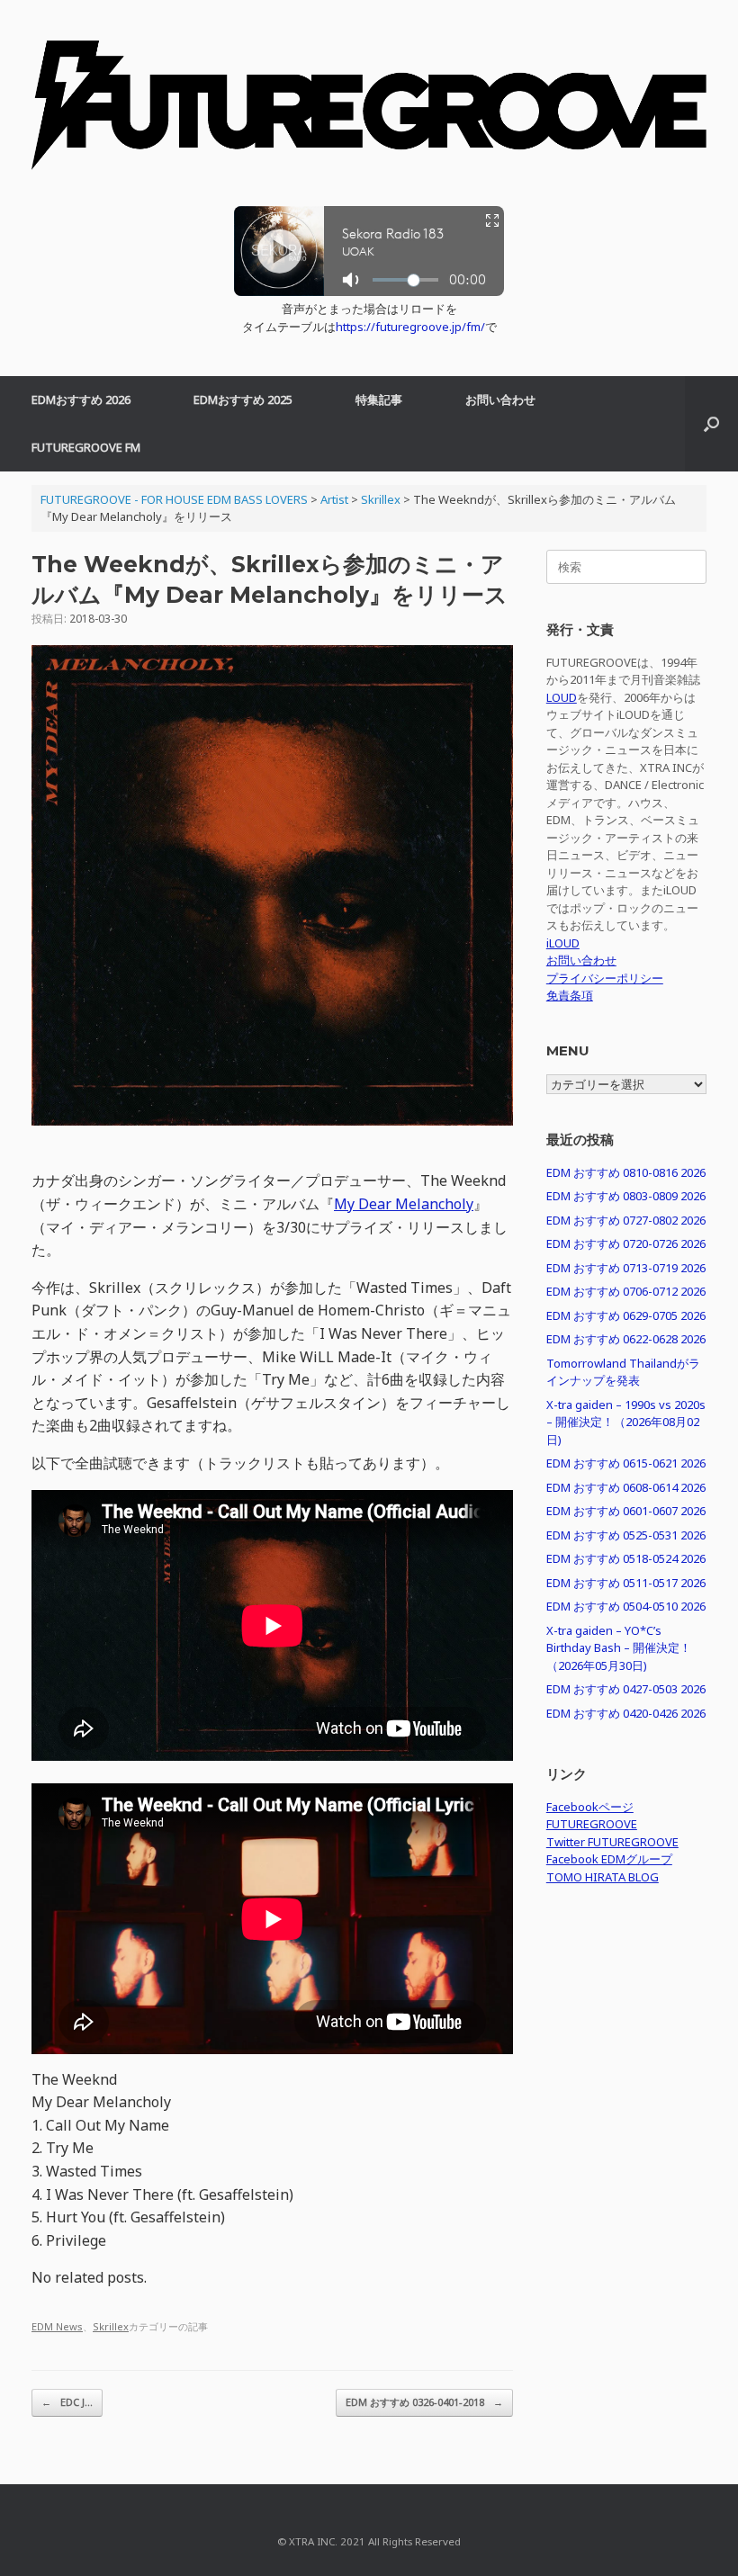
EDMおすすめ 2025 (243, 399)
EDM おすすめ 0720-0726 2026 (626, 1243)
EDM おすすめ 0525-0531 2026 (626, 1535)
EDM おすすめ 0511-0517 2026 (626, 1583)
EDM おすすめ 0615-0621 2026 (626, 1463)
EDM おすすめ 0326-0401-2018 (424, 2402)
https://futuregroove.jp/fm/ (410, 327)
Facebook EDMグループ (609, 1859)
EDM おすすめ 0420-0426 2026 (626, 1713)
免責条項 (570, 995)
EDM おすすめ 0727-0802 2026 (626, 1220)
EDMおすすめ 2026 (81, 399)
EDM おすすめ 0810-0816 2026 (626, 1172)
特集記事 (379, 399)
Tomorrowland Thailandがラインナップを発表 (623, 1372)
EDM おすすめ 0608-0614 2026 (626, 1487)
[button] (711, 424)
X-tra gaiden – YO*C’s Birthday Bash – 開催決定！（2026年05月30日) (619, 1648)
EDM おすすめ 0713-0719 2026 (626, 1268)
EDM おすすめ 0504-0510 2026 (626, 1606)
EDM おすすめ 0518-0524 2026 (626, 1558)
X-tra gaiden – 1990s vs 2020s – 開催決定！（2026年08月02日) (626, 1422)
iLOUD (563, 943)
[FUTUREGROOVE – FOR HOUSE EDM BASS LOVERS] (369, 112)
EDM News (57, 2326)
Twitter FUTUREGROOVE (612, 1842)
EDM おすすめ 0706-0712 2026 (626, 1291)
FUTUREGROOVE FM (86, 447)
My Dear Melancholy (404, 1204)
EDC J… (67, 2402)
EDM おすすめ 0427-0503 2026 (626, 1689)
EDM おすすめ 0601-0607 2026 (626, 1511)
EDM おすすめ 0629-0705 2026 (626, 1315)
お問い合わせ (500, 399)
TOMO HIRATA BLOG (603, 1877)
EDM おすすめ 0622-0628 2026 (626, 1339)
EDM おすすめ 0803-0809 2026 (626, 1196)
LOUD (562, 697)
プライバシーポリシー (605, 978)
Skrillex (111, 2326)
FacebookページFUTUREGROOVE (592, 1816)
